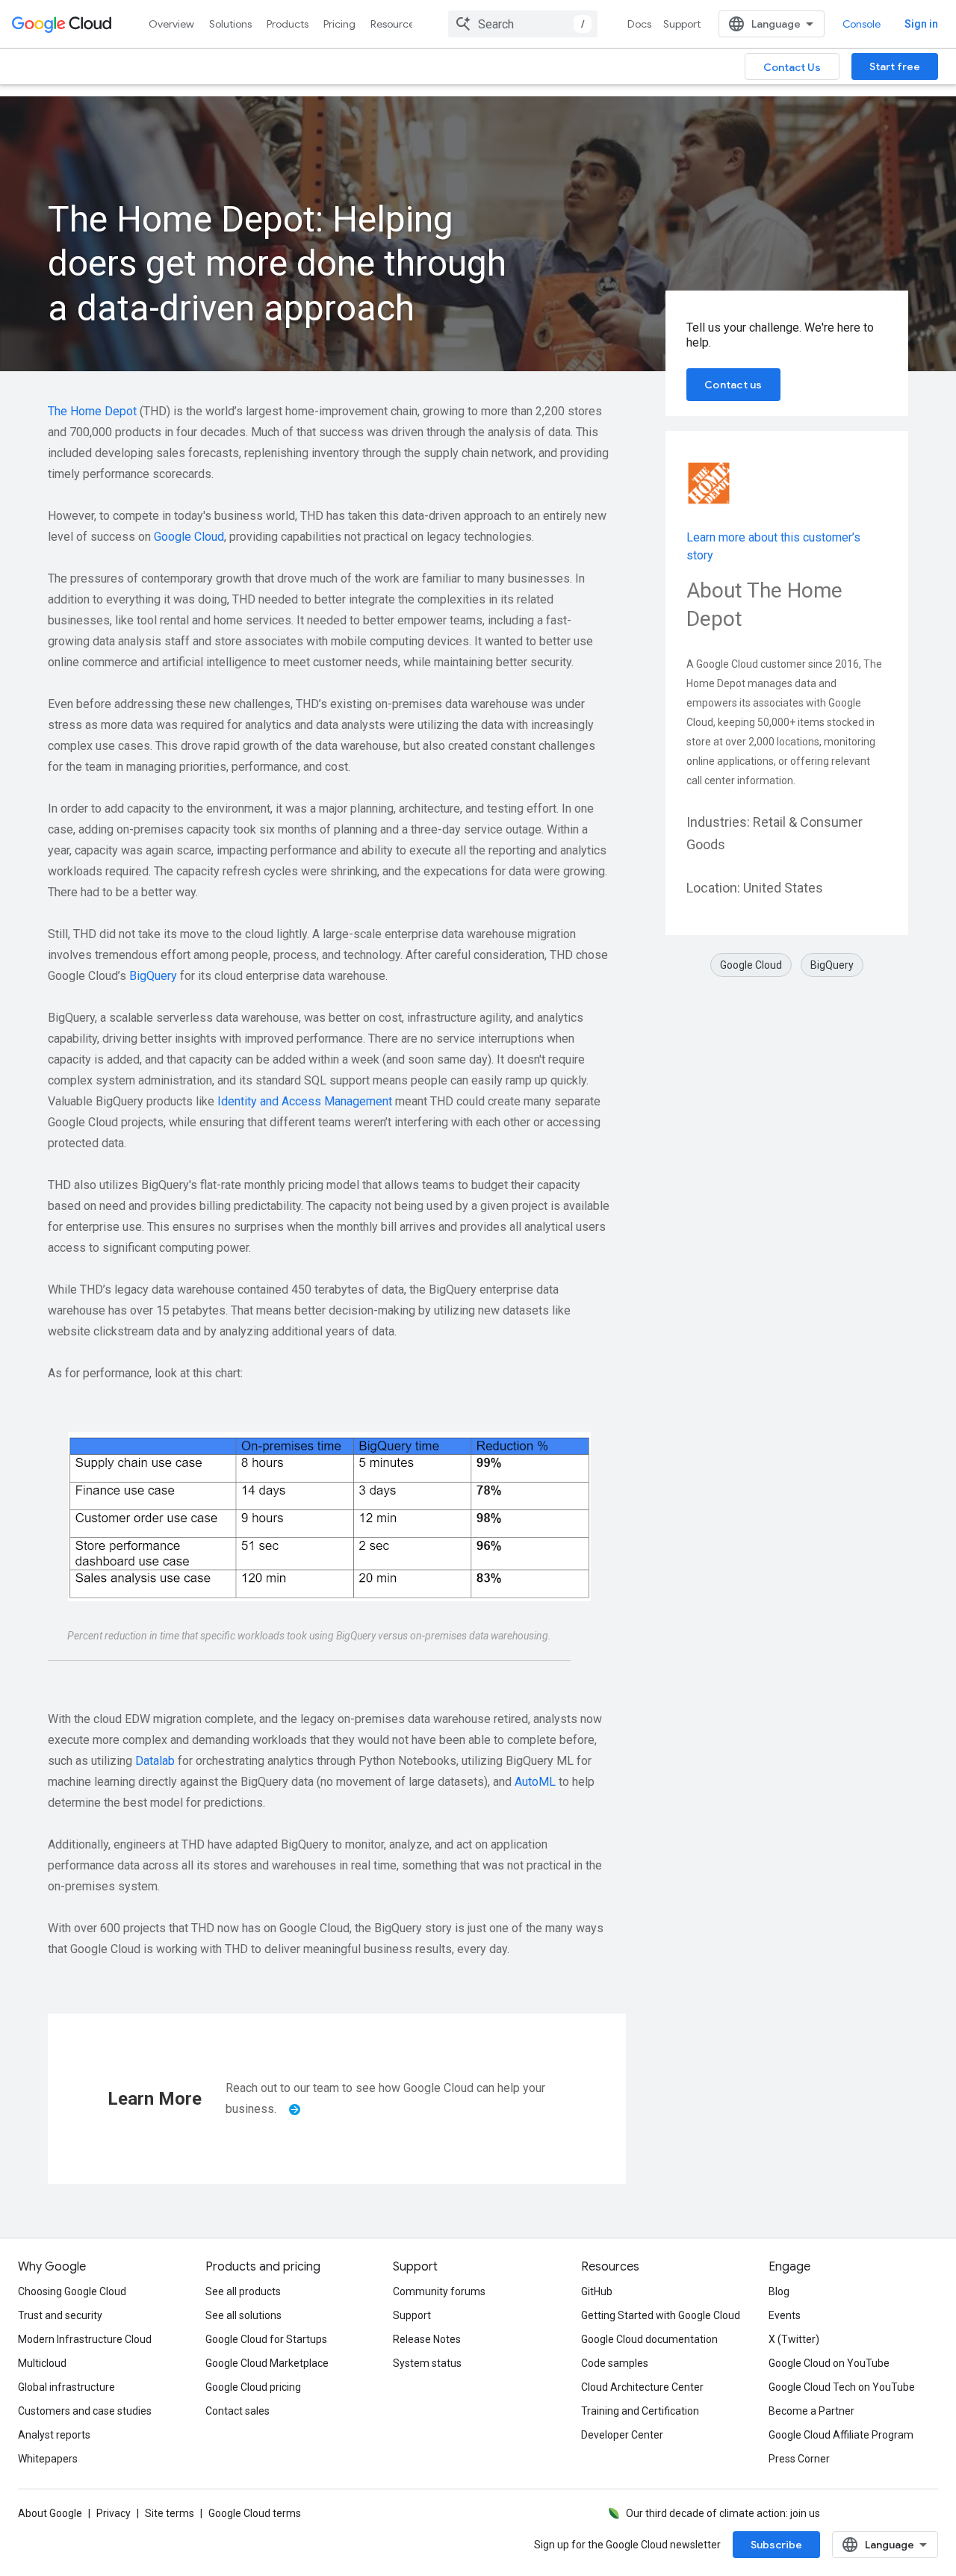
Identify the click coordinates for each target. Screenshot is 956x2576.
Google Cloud (189, 537)
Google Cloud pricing (253, 2387)
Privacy (114, 2513)
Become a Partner (811, 2411)
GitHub (597, 2291)
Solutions (230, 24)
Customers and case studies (85, 2411)
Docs (639, 24)
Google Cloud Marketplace (267, 2363)
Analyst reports (54, 2435)
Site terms (170, 2513)
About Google (50, 2513)
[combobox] (523, 24)
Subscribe (776, 2545)
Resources (395, 24)
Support (682, 24)
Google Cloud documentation (649, 2339)
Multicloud (42, 2363)
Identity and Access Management (305, 1101)
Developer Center (622, 2435)
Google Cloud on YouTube (829, 2363)
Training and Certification (640, 2411)
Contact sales (238, 2411)
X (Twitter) (794, 2339)
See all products (243, 2291)
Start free (895, 66)
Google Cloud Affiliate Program (841, 2435)
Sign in (921, 24)
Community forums (439, 2291)
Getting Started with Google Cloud (661, 2315)
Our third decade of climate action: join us (723, 2513)
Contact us (733, 385)
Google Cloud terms (255, 2513)
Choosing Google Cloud (72, 2291)
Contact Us (792, 67)
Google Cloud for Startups (266, 2339)
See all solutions (243, 2315)
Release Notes (427, 2339)
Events (785, 2315)
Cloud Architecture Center (642, 2387)
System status (427, 2363)
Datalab (155, 1761)
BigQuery (153, 976)
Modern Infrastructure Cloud (85, 2339)
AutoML (535, 1782)
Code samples (615, 2363)
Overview (171, 24)
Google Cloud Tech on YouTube (842, 2387)
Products (288, 24)
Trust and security (60, 2315)
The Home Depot (92, 411)
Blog (779, 2291)
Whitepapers (48, 2459)
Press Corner (799, 2459)
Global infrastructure (66, 2387)
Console (862, 24)
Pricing (339, 24)
